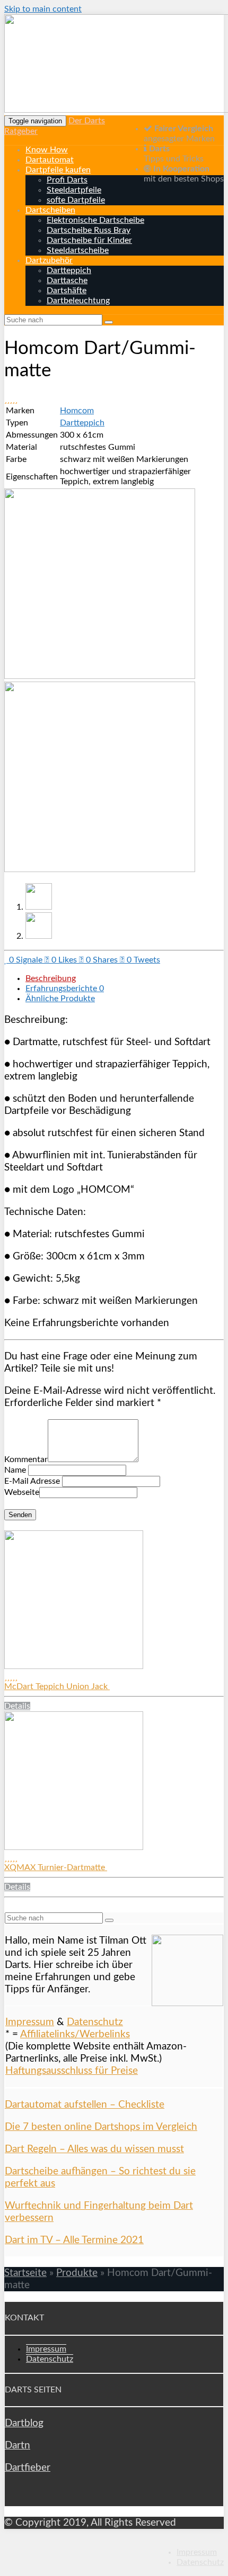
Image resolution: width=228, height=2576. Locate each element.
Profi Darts (67, 180)
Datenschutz (95, 2022)
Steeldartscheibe (78, 250)
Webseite (22, 1492)
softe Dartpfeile (76, 200)
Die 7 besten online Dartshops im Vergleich (101, 2127)
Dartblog (24, 2423)
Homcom (77, 411)
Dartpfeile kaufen (58, 170)
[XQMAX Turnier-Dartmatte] (74, 1847)
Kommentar (26, 1459)
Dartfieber (28, 2468)
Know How (47, 150)
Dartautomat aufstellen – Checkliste (85, 2105)
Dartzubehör (49, 260)
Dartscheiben (50, 210)
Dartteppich (69, 270)
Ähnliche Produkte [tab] (60, 999)
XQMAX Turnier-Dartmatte (56, 1867)
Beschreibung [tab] (51, 978)
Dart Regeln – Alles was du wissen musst (94, 2149)
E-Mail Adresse (32, 1481)
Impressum (30, 2022)
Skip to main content (43, 9)
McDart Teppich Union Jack (57, 1686)
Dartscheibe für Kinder (89, 240)
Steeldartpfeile (74, 190)
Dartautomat (50, 160)
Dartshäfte (67, 291)
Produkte (77, 2273)
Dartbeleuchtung (78, 301)
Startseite (25, 2273)
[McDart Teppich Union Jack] (74, 1666)
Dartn (17, 2446)
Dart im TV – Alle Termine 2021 (74, 2240)
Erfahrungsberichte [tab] (65, 988)
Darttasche (67, 280)
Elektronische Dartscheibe (95, 220)
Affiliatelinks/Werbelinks (75, 2034)
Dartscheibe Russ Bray (89, 230)
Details (17, 1706)
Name (15, 1470)
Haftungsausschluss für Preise (72, 2071)
